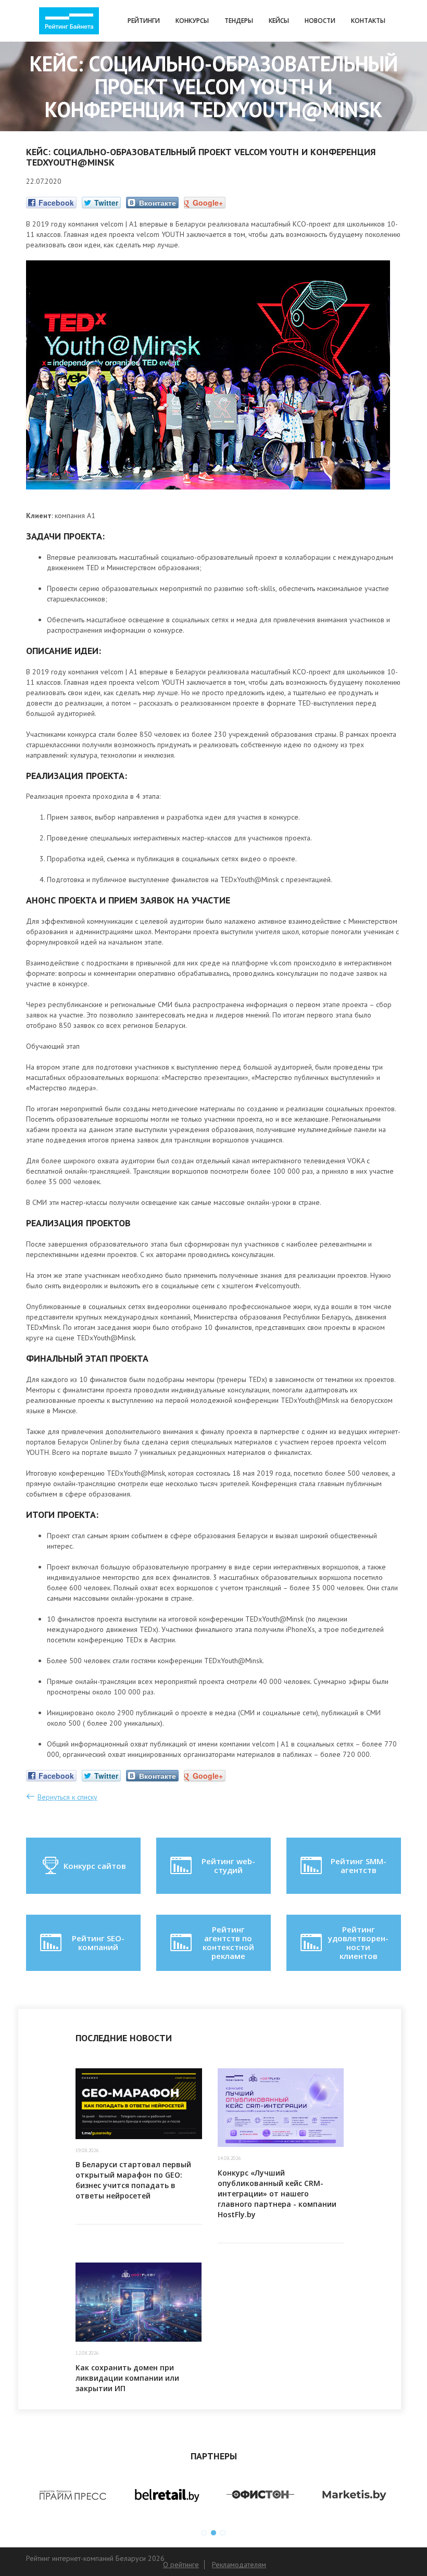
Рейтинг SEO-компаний (98, 1943)
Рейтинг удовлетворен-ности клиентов (358, 1943)
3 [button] (223, 2533)
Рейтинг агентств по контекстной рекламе (228, 1943)
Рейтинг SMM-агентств (359, 1865)
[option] (73, 2495)
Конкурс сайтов (95, 1866)
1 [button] (204, 2533)
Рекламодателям (239, 2565)
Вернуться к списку (67, 1797)
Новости (320, 21)
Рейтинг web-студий (228, 1865)
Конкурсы (192, 21)
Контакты (368, 21)
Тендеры (239, 21)
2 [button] (213, 2533)
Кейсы (279, 21)
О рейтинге (181, 2565)
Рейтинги (144, 21)
